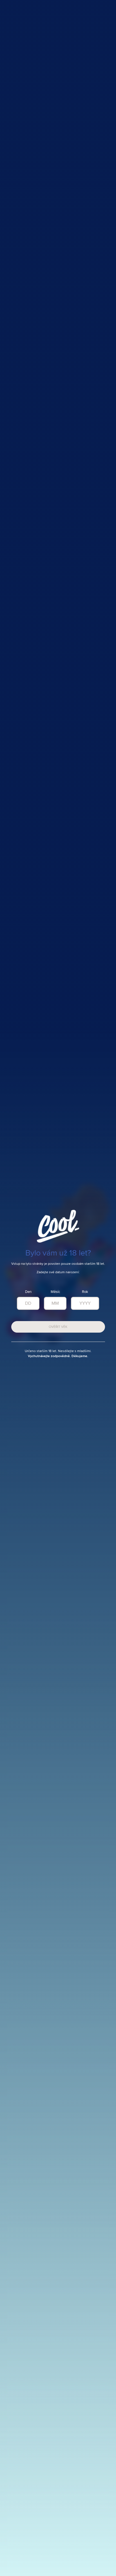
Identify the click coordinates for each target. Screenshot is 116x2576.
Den (28, 1292)
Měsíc (55, 1292)
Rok (85, 1292)
